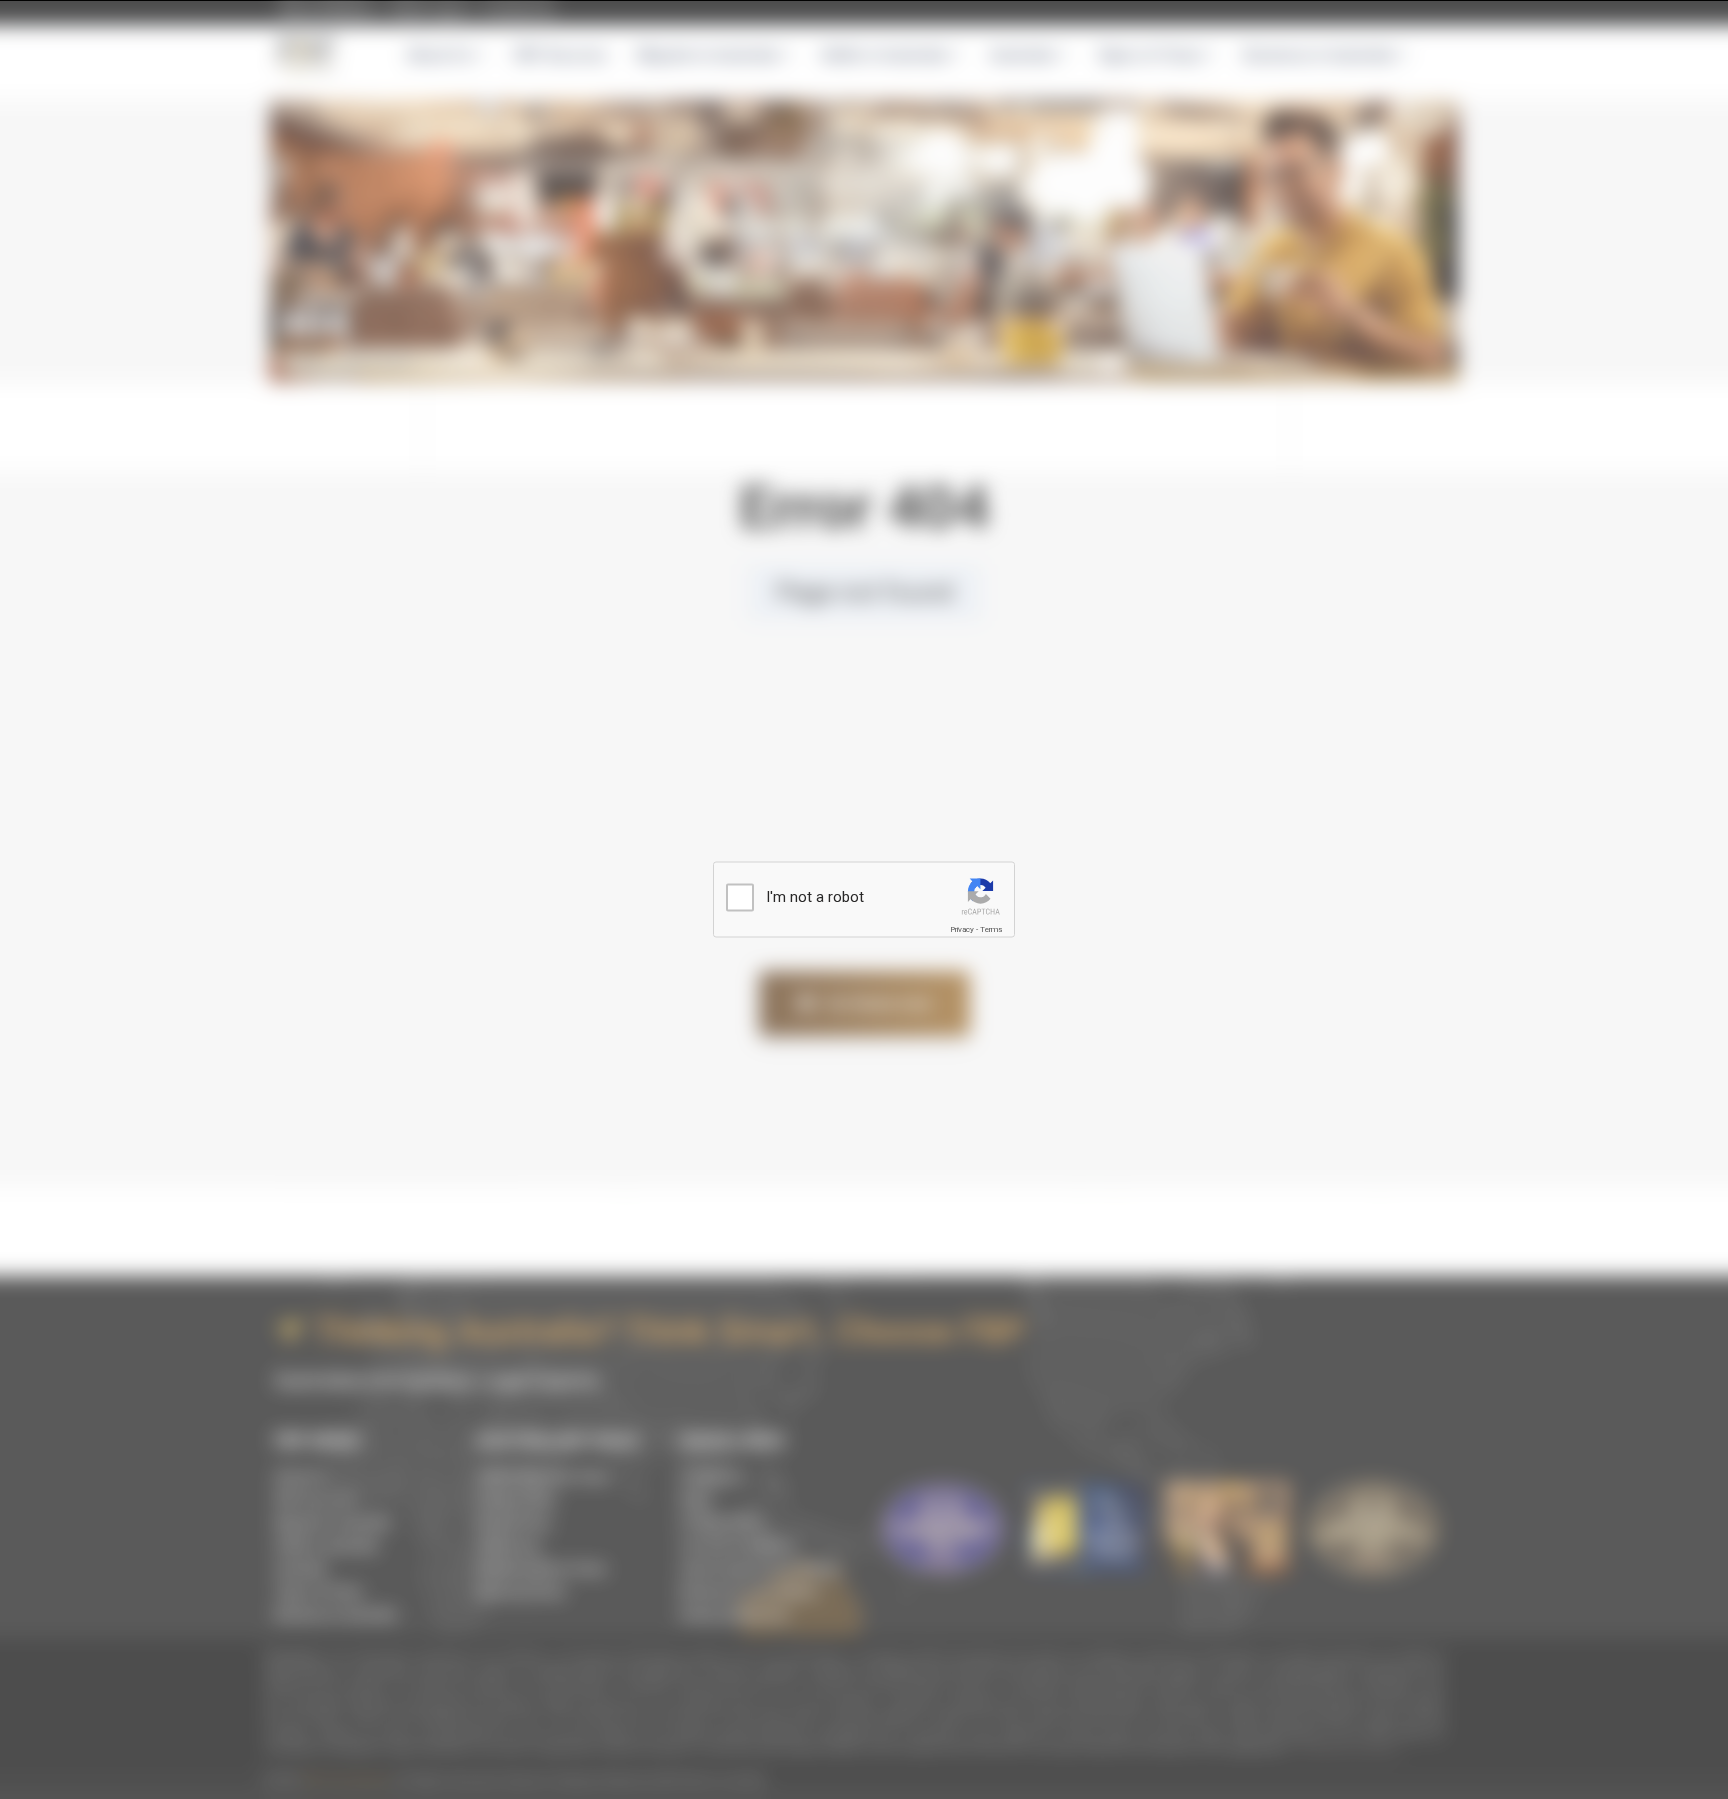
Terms (991, 929)
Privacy (962, 929)
